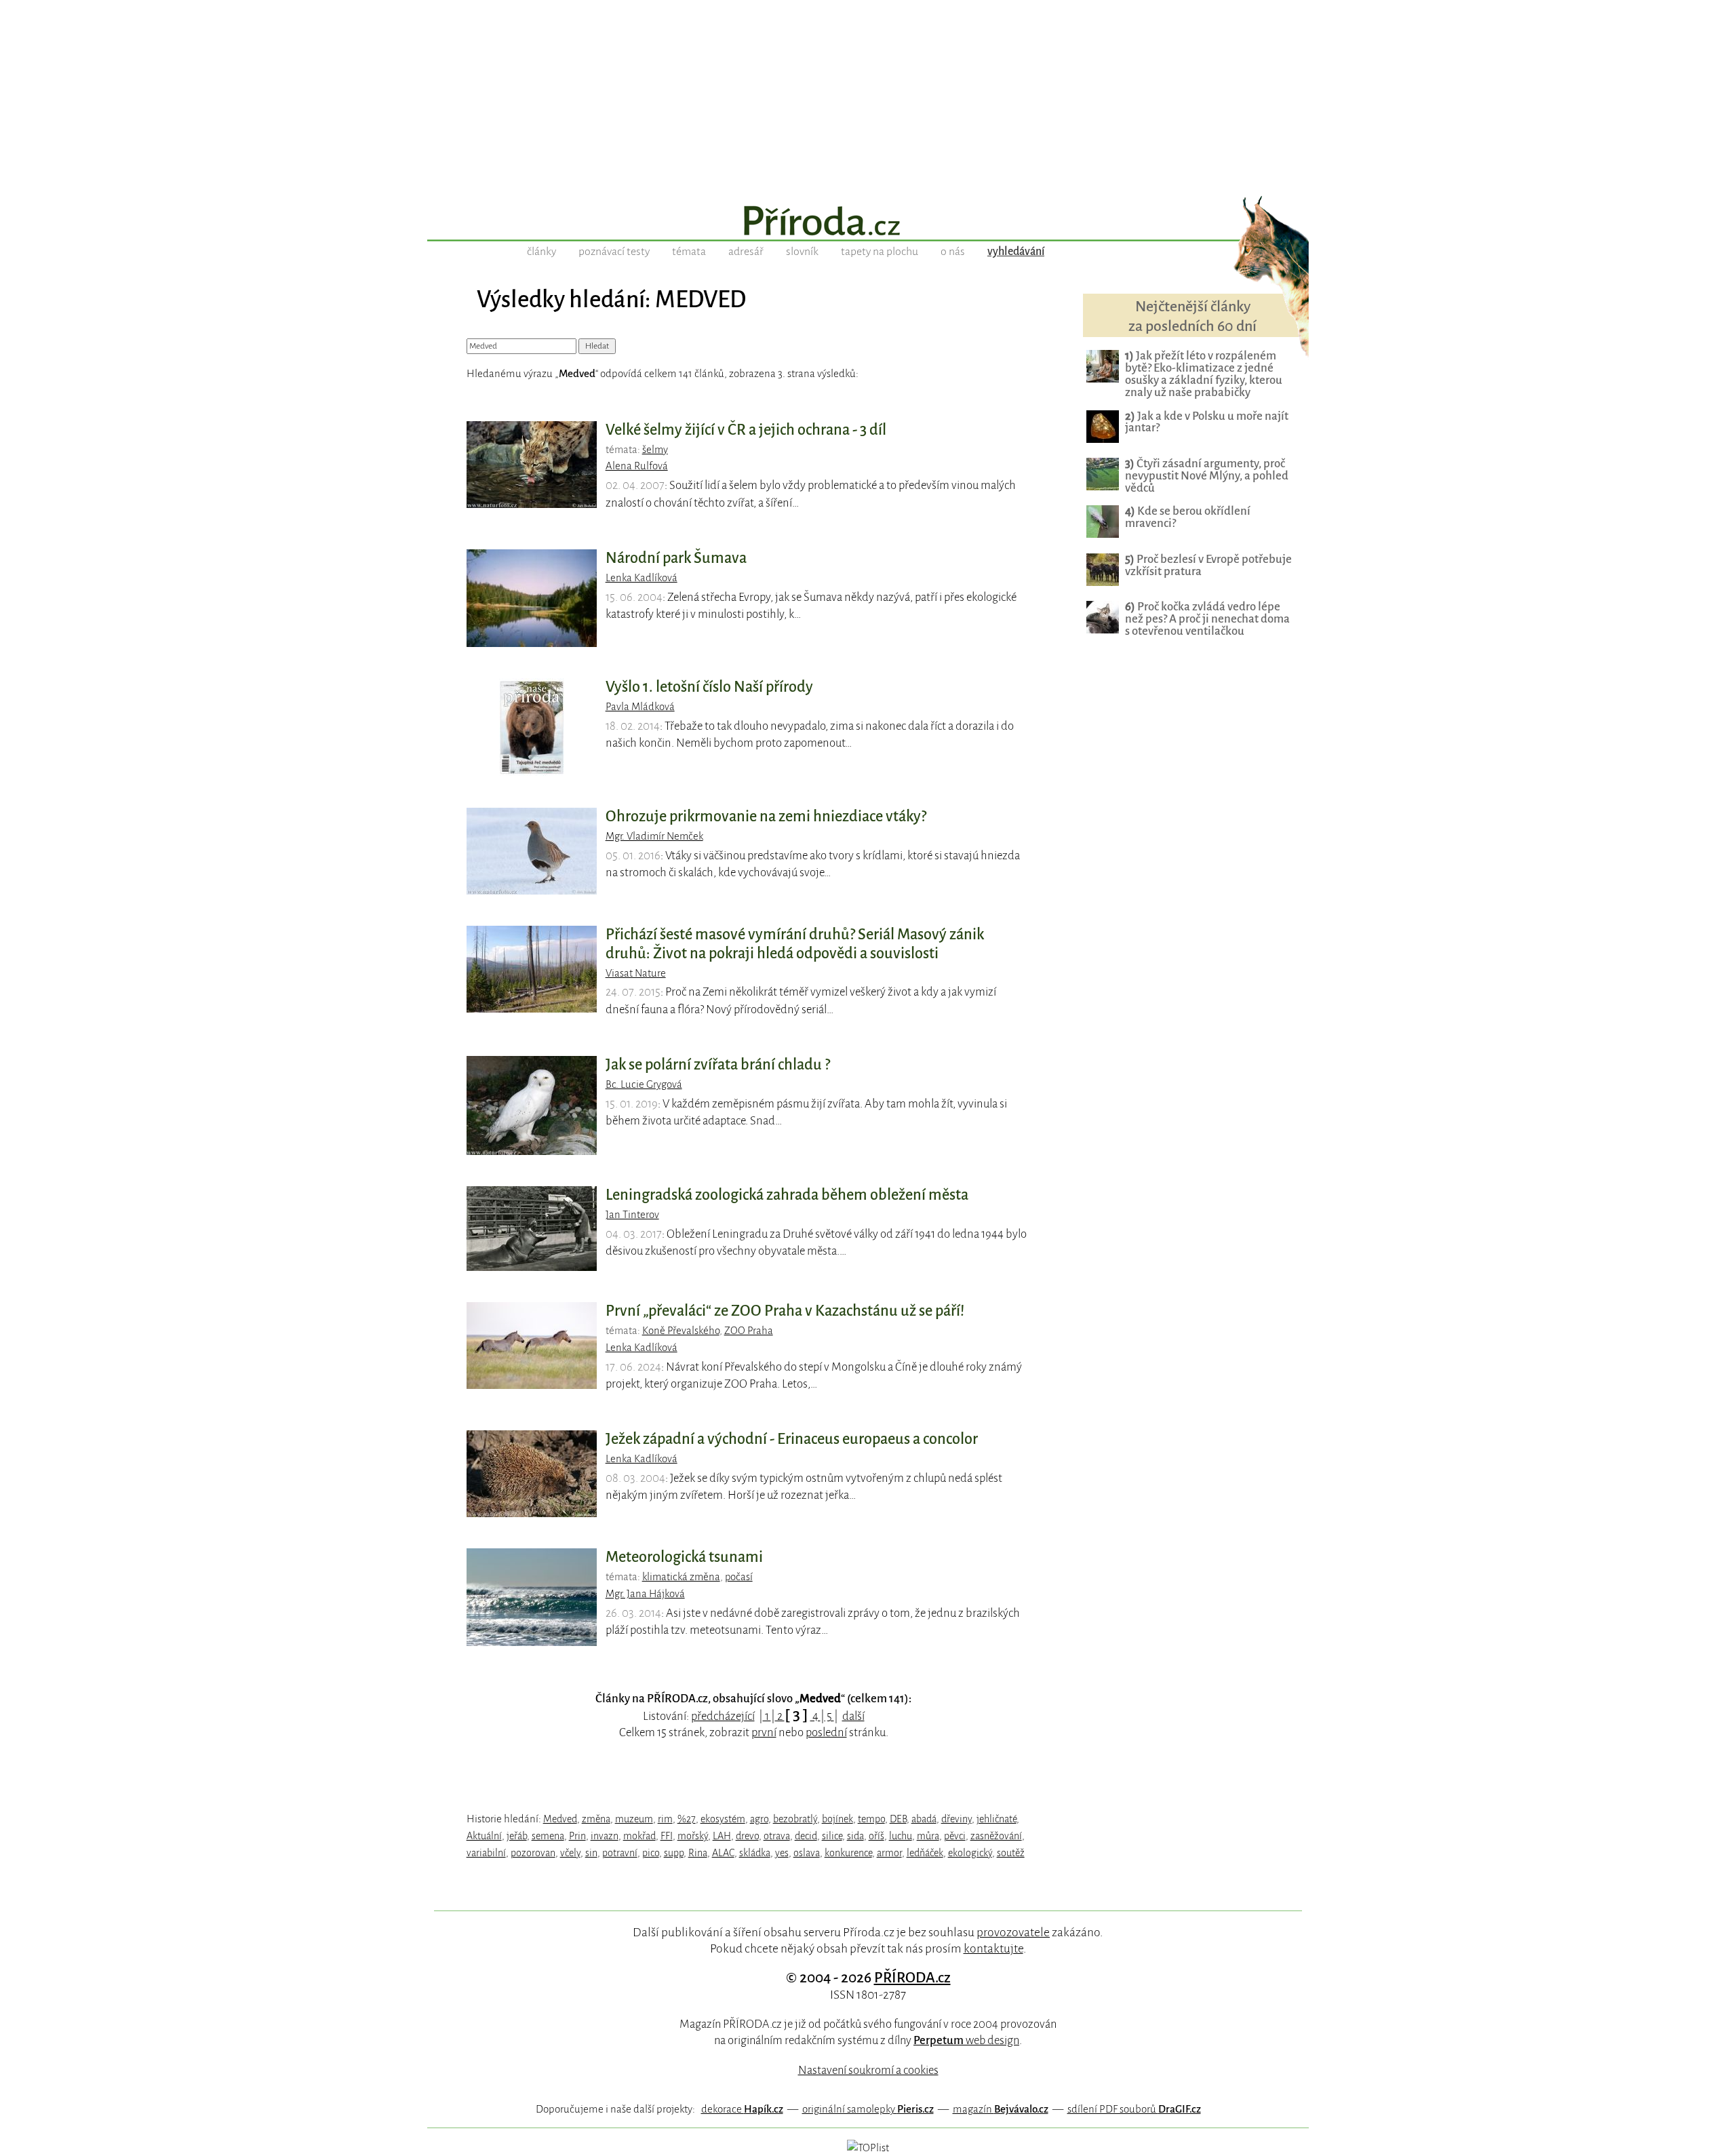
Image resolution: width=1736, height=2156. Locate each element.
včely (570, 1853)
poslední (826, 1732)
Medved (560, 1819)
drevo (747, 1836)
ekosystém (723, 1819)
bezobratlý (795, 1819)
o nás (953, 252)
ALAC (723, 1853)
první (764, 1732)
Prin (577, 1836)
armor (889, 1853)
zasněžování (996, 1836)
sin (591, 1853)
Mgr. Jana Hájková (645, 1594)
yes (782, 1853)
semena (548, 1836)
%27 (687, 1819)
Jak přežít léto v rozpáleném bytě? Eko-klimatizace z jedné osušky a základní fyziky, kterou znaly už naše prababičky (1204, 374)
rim (665, 1819)
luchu (901, 1836)
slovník (802, 252)
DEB (898, 1819)
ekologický (970, 1853)
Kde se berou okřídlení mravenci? (1188, 517)
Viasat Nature (636, 973)
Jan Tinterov (632, 1215)
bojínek (837, 1819)
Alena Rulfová (637, 466)
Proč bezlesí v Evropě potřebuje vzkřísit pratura (1208, 565)
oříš (876, 1836)
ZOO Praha (749, 1331)
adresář (746, 252)
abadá (924, 1819)
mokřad (639, 1836)
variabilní (486, 1853)
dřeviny (956, 1819)
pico (651, 1853)
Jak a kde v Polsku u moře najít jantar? (1207, 422)
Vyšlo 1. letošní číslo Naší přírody (709, 687)
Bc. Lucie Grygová (644, 1084)
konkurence (848, 1853)
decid (806, 1836)
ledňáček (925, 1853)
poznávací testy (614, 252)
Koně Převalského (681, 1331)
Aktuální (484, 1836)
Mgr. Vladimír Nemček (654, 836)
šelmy (655, 450)
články (541, 252)
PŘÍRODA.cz (912, 1978)
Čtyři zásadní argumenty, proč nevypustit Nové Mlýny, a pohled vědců (1207, 476)
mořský (693, 1836)
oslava (807, 1853)
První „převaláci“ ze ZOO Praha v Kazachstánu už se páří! (785, 1311)
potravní (620, 1853)
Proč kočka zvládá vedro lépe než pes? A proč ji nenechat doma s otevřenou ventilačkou (1207, 619)
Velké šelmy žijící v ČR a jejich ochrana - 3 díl (746, 430)
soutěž (1011, 1853)
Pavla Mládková (640, 707)
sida (855, 1836)
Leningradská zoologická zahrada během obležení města (787, 1195)
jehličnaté (997, 1819)
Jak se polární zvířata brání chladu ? (718, 1065)
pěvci (955, 1836)
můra (928, 1836)
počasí (739, 1577)
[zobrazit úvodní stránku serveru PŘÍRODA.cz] (868, 222)
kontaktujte (993, 1948)
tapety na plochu (880, 252)
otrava (777, 1836)
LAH (722, 1836)
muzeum (634, 1819)
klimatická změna (681, 1577)
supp (674, 1853)
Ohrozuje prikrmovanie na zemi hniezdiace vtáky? (766, 817)
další (853, 1716)
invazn (605, 1836)
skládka (755, 1853)
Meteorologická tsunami (684, 1557)
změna (596, 1819)
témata (689, 252)
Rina (698, 1853)
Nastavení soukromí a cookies (868, 2070)
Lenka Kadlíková (642, 578)
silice (832, 1836)
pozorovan (533, 1853)
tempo (871, 1819)
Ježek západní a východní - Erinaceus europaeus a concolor (792, 1439)
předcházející (723, 1716)
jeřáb (517, 1836)
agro (759, 1819)
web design (966, 2040)
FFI (667, 1836)
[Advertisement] (868, 95)
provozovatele (1013, 1932)
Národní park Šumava (676, 558)
